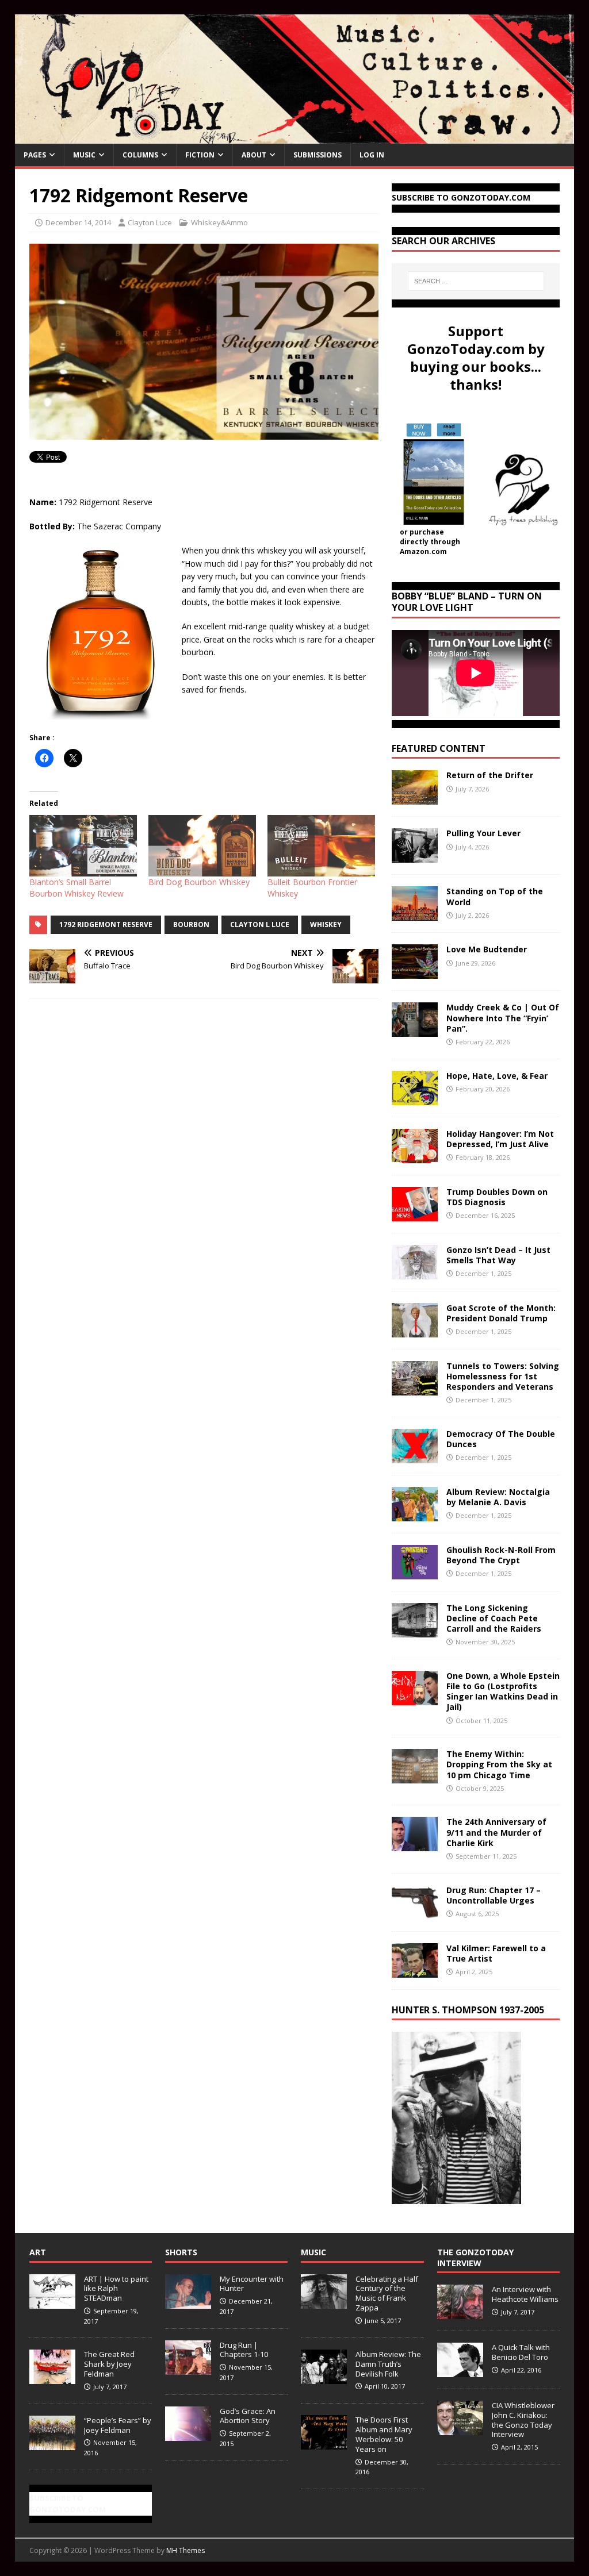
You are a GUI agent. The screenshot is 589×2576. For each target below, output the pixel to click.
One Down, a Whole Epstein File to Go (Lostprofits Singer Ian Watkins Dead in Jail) (503, 1691)
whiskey (326, 924)
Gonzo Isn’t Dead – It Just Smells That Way (498, 1255)
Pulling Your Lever (483, 833)
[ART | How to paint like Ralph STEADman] (52, 2302)
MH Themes (186, 2550)
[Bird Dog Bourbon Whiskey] (202, 846)
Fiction (200, 155)
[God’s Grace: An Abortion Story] (188, 2435)
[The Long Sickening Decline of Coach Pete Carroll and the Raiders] (415, 1630)
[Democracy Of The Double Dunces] (415, 1456)
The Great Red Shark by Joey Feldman (109, 2364)
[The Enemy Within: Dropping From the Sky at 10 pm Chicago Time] (415, 1777)
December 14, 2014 (78, 222)
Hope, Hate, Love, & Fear (497, 1076)
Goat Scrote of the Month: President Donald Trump (501, 1313)
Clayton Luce (150, 222)
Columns (140, 155)
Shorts (181, 2252)
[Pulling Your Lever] (415, 856)
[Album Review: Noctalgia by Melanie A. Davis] (415, 1514)
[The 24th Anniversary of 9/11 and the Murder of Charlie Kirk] (415, 1845)
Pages (35, 155)
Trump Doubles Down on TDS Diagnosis (497, 1197)
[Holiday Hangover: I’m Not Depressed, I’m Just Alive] (415, 1156)
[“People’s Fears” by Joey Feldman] (52, 2444)
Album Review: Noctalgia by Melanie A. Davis (498, 1497)
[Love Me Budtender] (415, 972)
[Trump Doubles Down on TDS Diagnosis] (415, 1214)
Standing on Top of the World (495, 896)
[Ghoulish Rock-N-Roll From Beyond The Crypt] (415, 1572)
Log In (372, 155)
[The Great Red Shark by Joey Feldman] (52, 2378)
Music (84, 155)
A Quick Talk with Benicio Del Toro (521, 2352)
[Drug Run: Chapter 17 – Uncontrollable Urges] (415, 1912)
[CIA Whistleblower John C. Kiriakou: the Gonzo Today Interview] (460, 2429)
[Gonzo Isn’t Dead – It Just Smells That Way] (415, 1272)
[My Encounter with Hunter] (188, 2302)
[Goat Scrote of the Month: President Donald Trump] (415, 1330)
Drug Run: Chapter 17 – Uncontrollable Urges (494, 1895)
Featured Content (439, 748)
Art (38, 2252)
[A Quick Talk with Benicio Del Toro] (460, 2371)
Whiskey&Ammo (219, 222)
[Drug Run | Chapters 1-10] (188, 2369)
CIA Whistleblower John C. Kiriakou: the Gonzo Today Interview (523, 2420)
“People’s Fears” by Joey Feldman (118, 2425)
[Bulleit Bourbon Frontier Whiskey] (321, 846)
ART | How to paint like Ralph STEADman (116, 2289)
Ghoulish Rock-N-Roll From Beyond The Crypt (501, 1555)
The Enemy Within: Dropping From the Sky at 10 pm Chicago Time (499, 1764)
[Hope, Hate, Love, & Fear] (415, 1098)
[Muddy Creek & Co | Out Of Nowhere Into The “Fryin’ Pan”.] (415, 1030)
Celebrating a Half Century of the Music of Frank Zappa (387, 2294)
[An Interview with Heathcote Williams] (460, 2313)
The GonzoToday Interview (475, 2257)
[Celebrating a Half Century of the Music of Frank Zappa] (324, 2302)
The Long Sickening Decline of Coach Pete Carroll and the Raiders (494, 1618)
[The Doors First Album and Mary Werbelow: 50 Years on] (324, 2443)
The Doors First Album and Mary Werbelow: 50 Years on (384, 2434)
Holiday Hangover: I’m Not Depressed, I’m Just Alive (500, 1139)
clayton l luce (260, 924)
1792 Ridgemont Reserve (106, 924)
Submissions (318, 155)
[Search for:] (476, 281)
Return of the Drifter (490, 775)
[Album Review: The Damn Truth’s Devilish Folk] (324, 2378)
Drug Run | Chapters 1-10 (244, 2350)
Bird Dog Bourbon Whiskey (199, 882)
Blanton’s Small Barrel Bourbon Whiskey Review (77, 888)
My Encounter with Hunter (252, 2284)
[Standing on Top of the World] (415, 914)
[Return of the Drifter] (415, 798)
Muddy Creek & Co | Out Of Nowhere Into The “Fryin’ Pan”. (503, 1018)
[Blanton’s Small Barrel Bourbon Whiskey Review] (83, 846)
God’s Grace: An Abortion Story (248, 2416)
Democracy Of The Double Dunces (501, 1439)
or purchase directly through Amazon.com (430, 542)
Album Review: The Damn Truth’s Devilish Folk (388, 2364)
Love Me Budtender (488, 949)
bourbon (191, 924)
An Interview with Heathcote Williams (525, 2294)
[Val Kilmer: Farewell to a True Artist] (415, 1971)
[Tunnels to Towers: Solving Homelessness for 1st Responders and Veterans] (415, 1388)
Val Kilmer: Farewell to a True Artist (496, 1953)
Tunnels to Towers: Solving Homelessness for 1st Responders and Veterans (503, 1376)
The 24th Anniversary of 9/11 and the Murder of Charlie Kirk (496, 1832)
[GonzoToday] (295, 137)
